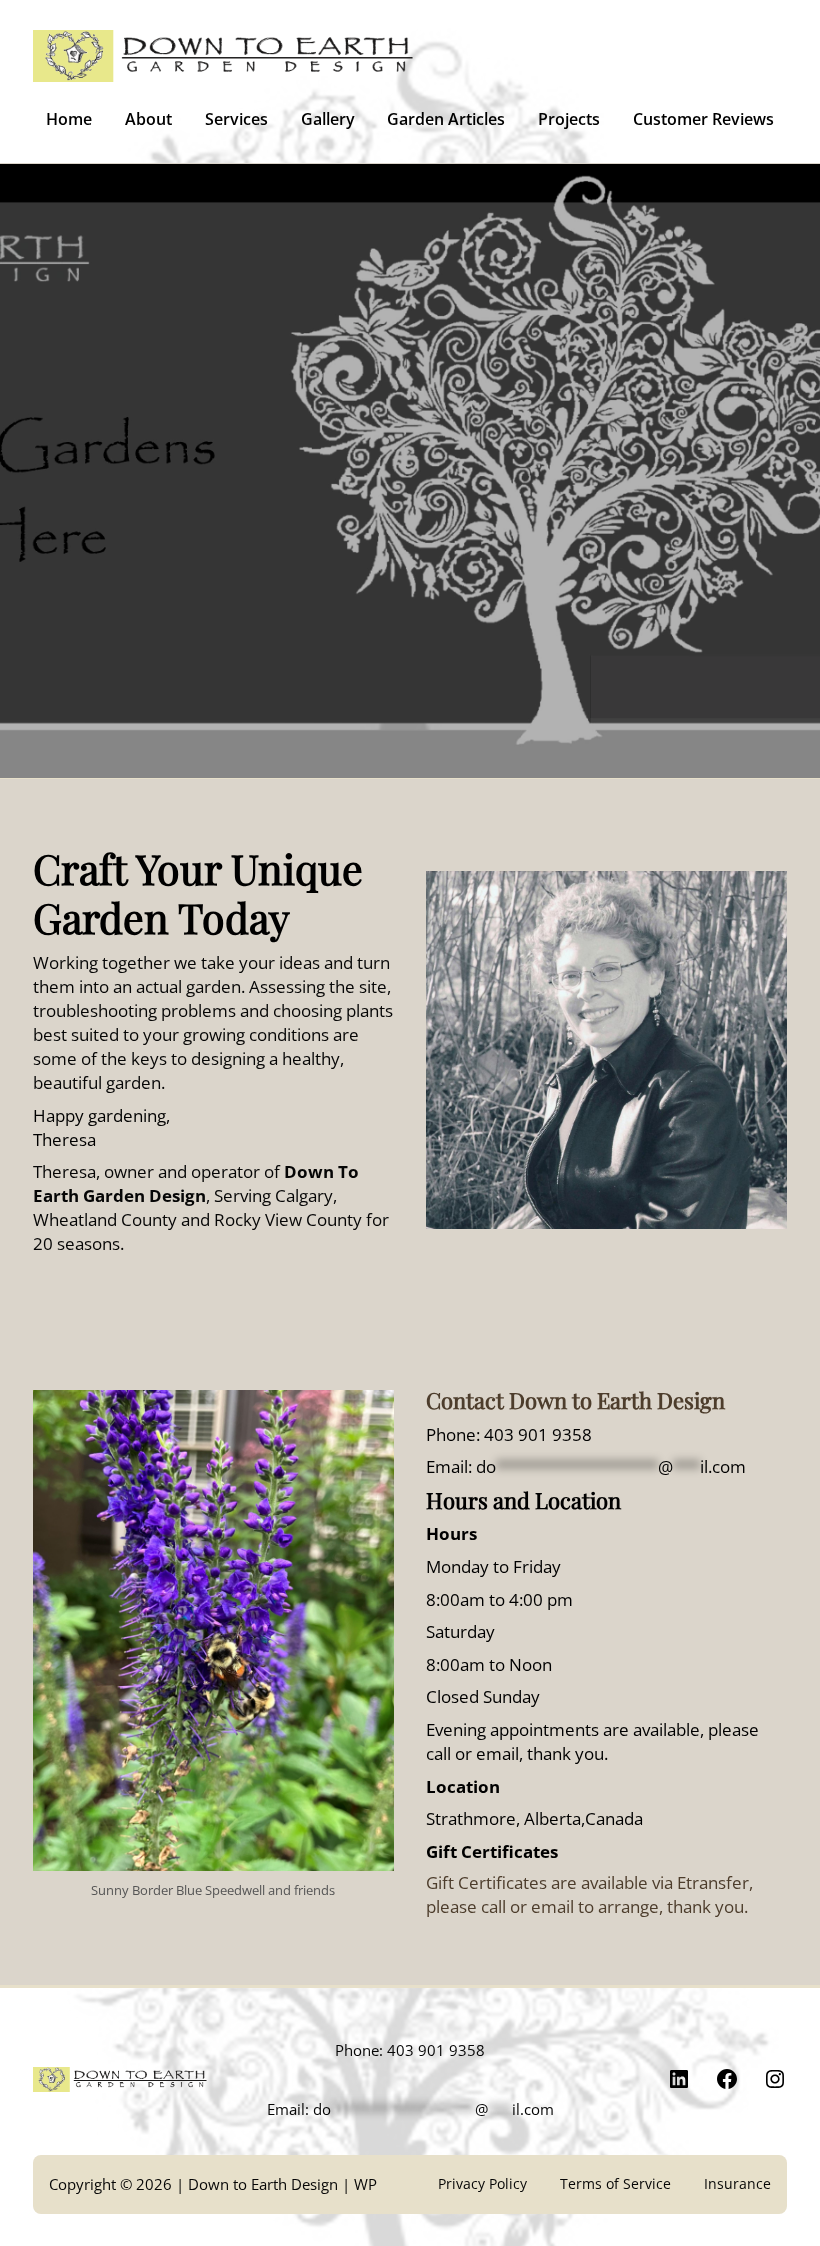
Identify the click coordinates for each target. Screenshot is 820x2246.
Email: (586, 1466)
